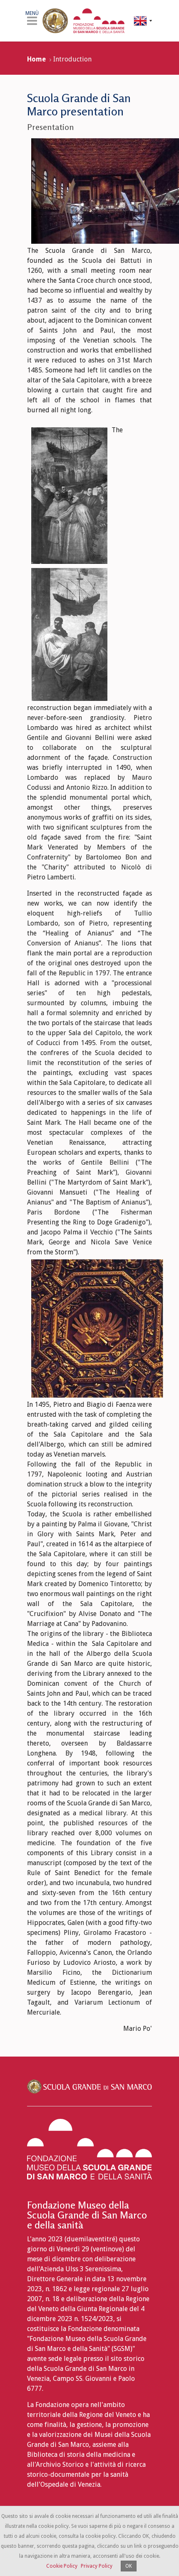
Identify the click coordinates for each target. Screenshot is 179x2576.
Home (36, 59)
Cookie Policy (62, 2566)
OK (129, 2566)
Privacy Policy (97, 2566)
